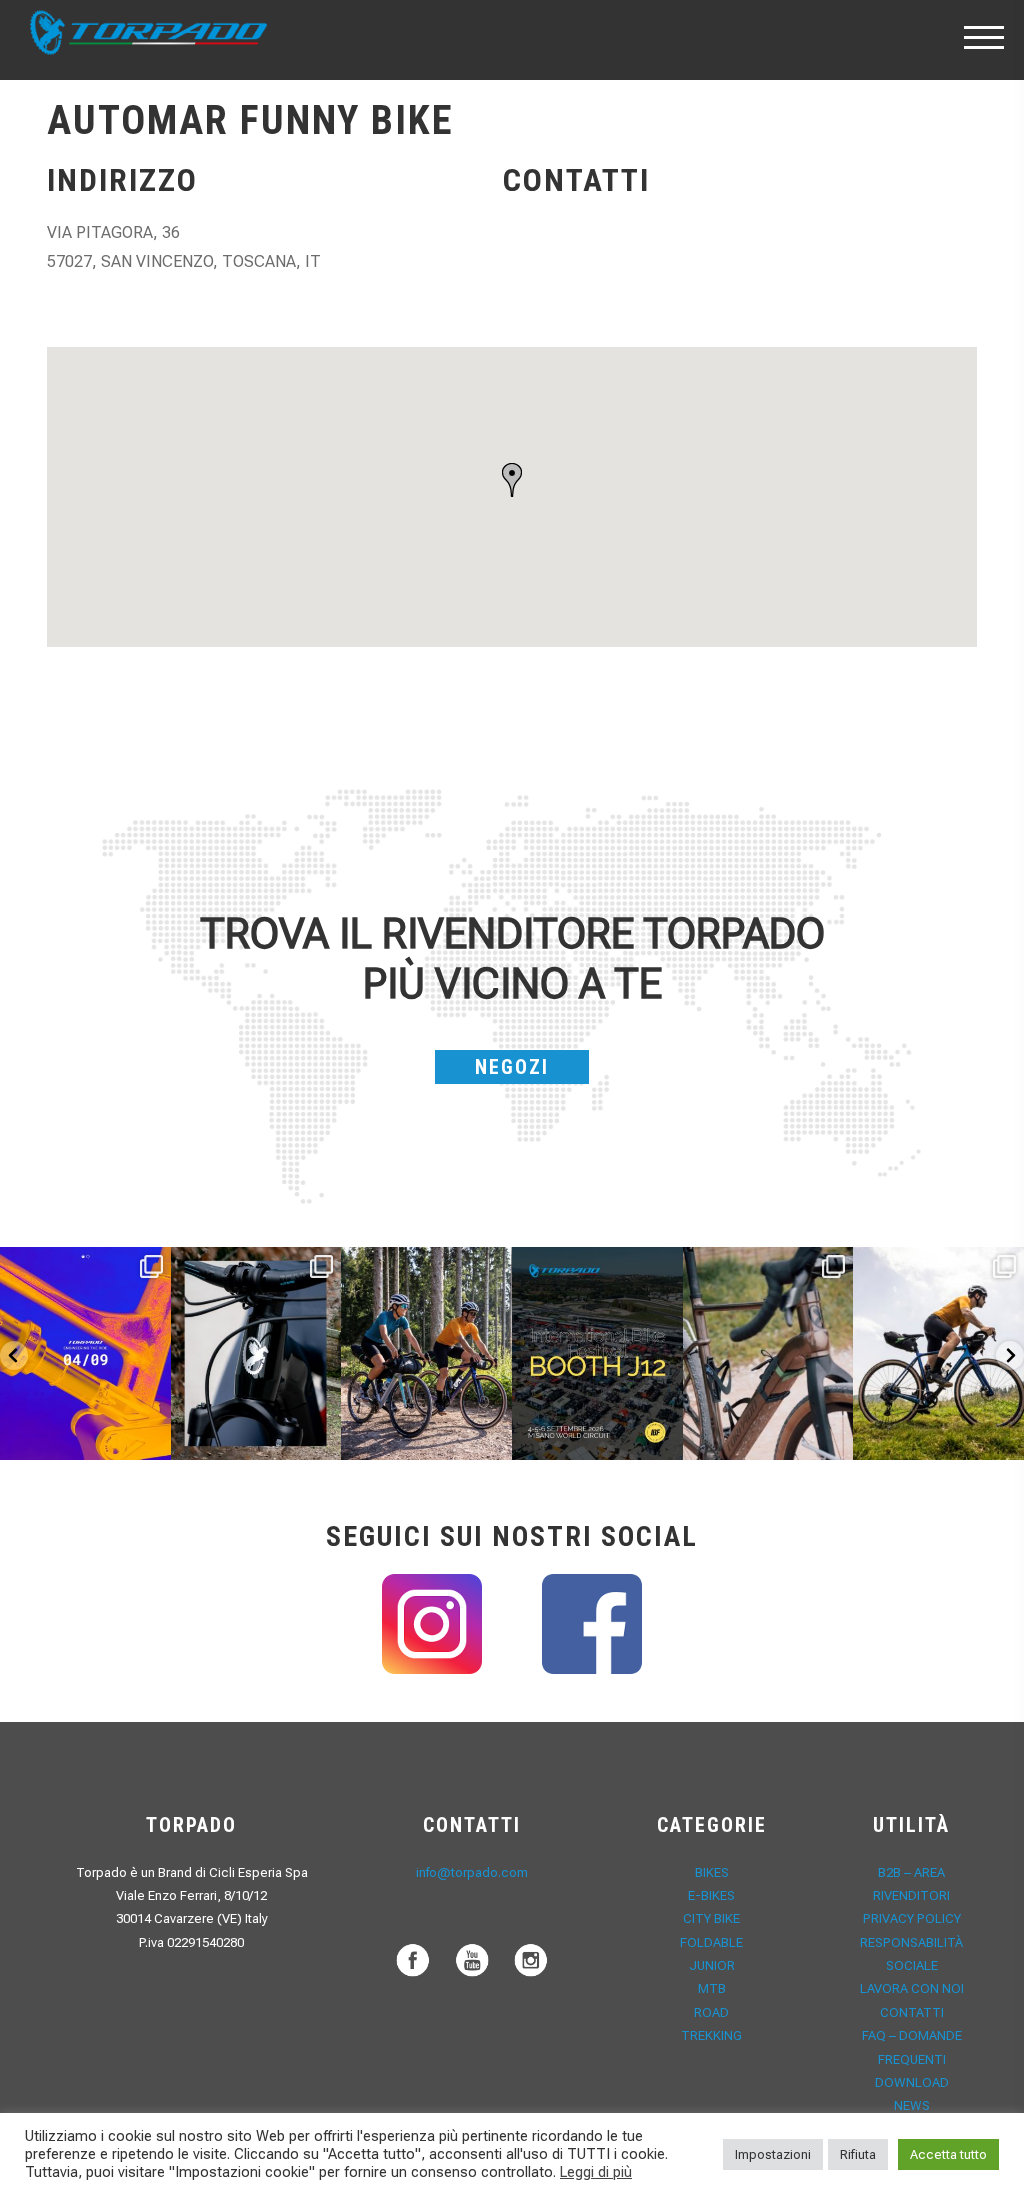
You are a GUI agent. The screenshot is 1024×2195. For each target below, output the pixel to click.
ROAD (711, 2012)
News (912, 2105)
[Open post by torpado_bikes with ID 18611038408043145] (597, 1353)
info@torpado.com (472, 1872)
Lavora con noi (912, 1988)
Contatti (912, 2012)
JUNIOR (712, 1965)
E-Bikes (711, 1895)
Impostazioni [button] (773, 2154)
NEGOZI (512, 1067)
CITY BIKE (711, 1918)
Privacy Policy (912, 1918)
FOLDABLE (711, 1942)
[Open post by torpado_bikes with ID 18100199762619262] (85, 1353)
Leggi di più (596, 2172)
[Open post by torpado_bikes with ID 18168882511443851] (256, 1353)
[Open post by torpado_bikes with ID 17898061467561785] (426, 1353)
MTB (712, 1988)
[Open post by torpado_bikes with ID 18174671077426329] (938, 1353)
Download (912, 2082)
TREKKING (711, 2035)
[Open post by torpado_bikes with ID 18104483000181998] (768, 1353)
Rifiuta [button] (858, 2154)
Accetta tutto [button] (948, 2154)
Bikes (712, 1872)
